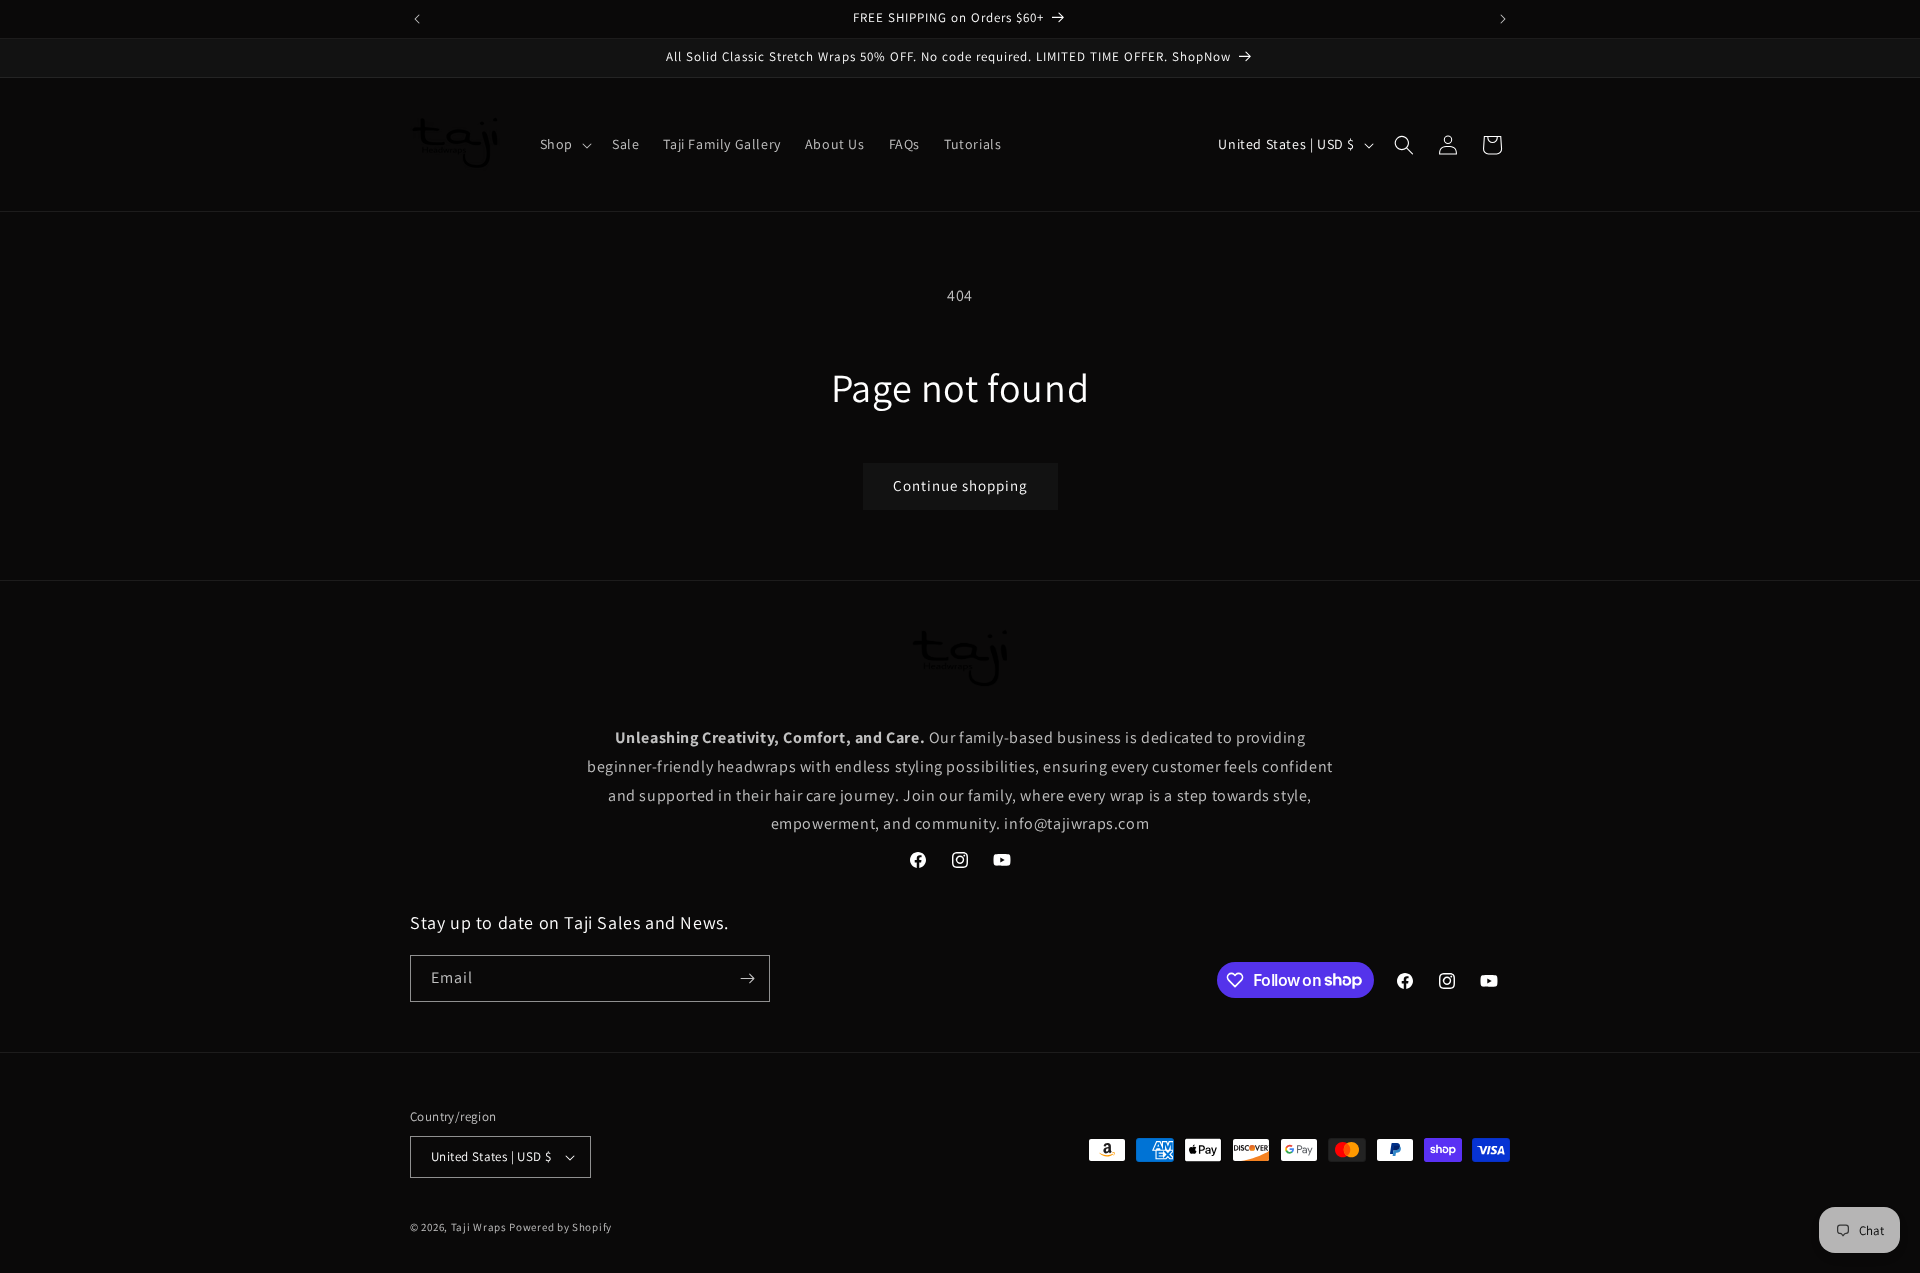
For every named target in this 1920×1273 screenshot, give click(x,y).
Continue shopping (960, 485)
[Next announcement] (1503, 19)
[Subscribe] (747, 978)
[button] (564, 144)
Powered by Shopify (560, 1227)
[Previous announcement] (417, 19)
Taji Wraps (479, 1227)
